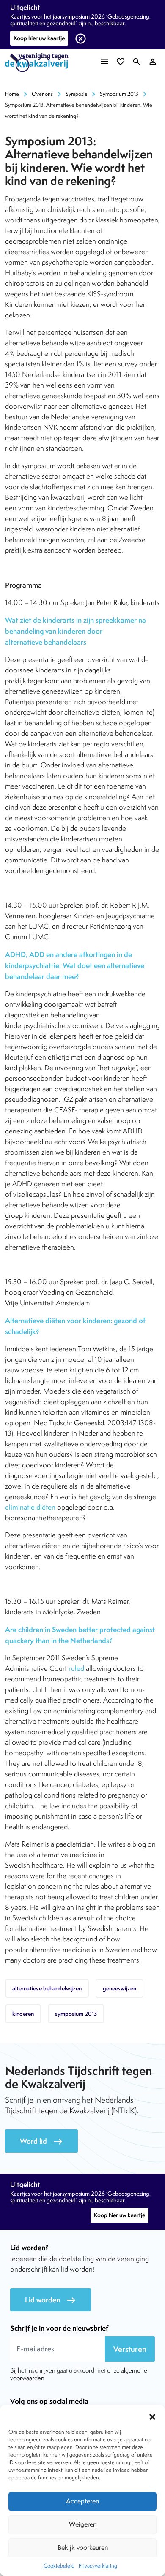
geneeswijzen (120, 1988)
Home (12, 94)
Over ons (42, 94)
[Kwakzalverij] (39, 63)
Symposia (76, 94)
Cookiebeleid (59, 2566)
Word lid (41, 2141)
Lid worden (51, 2300)
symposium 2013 (76, 2014)
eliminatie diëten (30, 1507)
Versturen (130, 2349)
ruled (76, 1668)
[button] (152, 2416)
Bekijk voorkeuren (83, 2548)
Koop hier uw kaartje (39, 38)
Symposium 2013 (119, 94)
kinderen (23, 2014)
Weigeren (83, 2524)
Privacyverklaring (98, 2566)
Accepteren (82, 2501)
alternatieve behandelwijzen (47, 1988)
